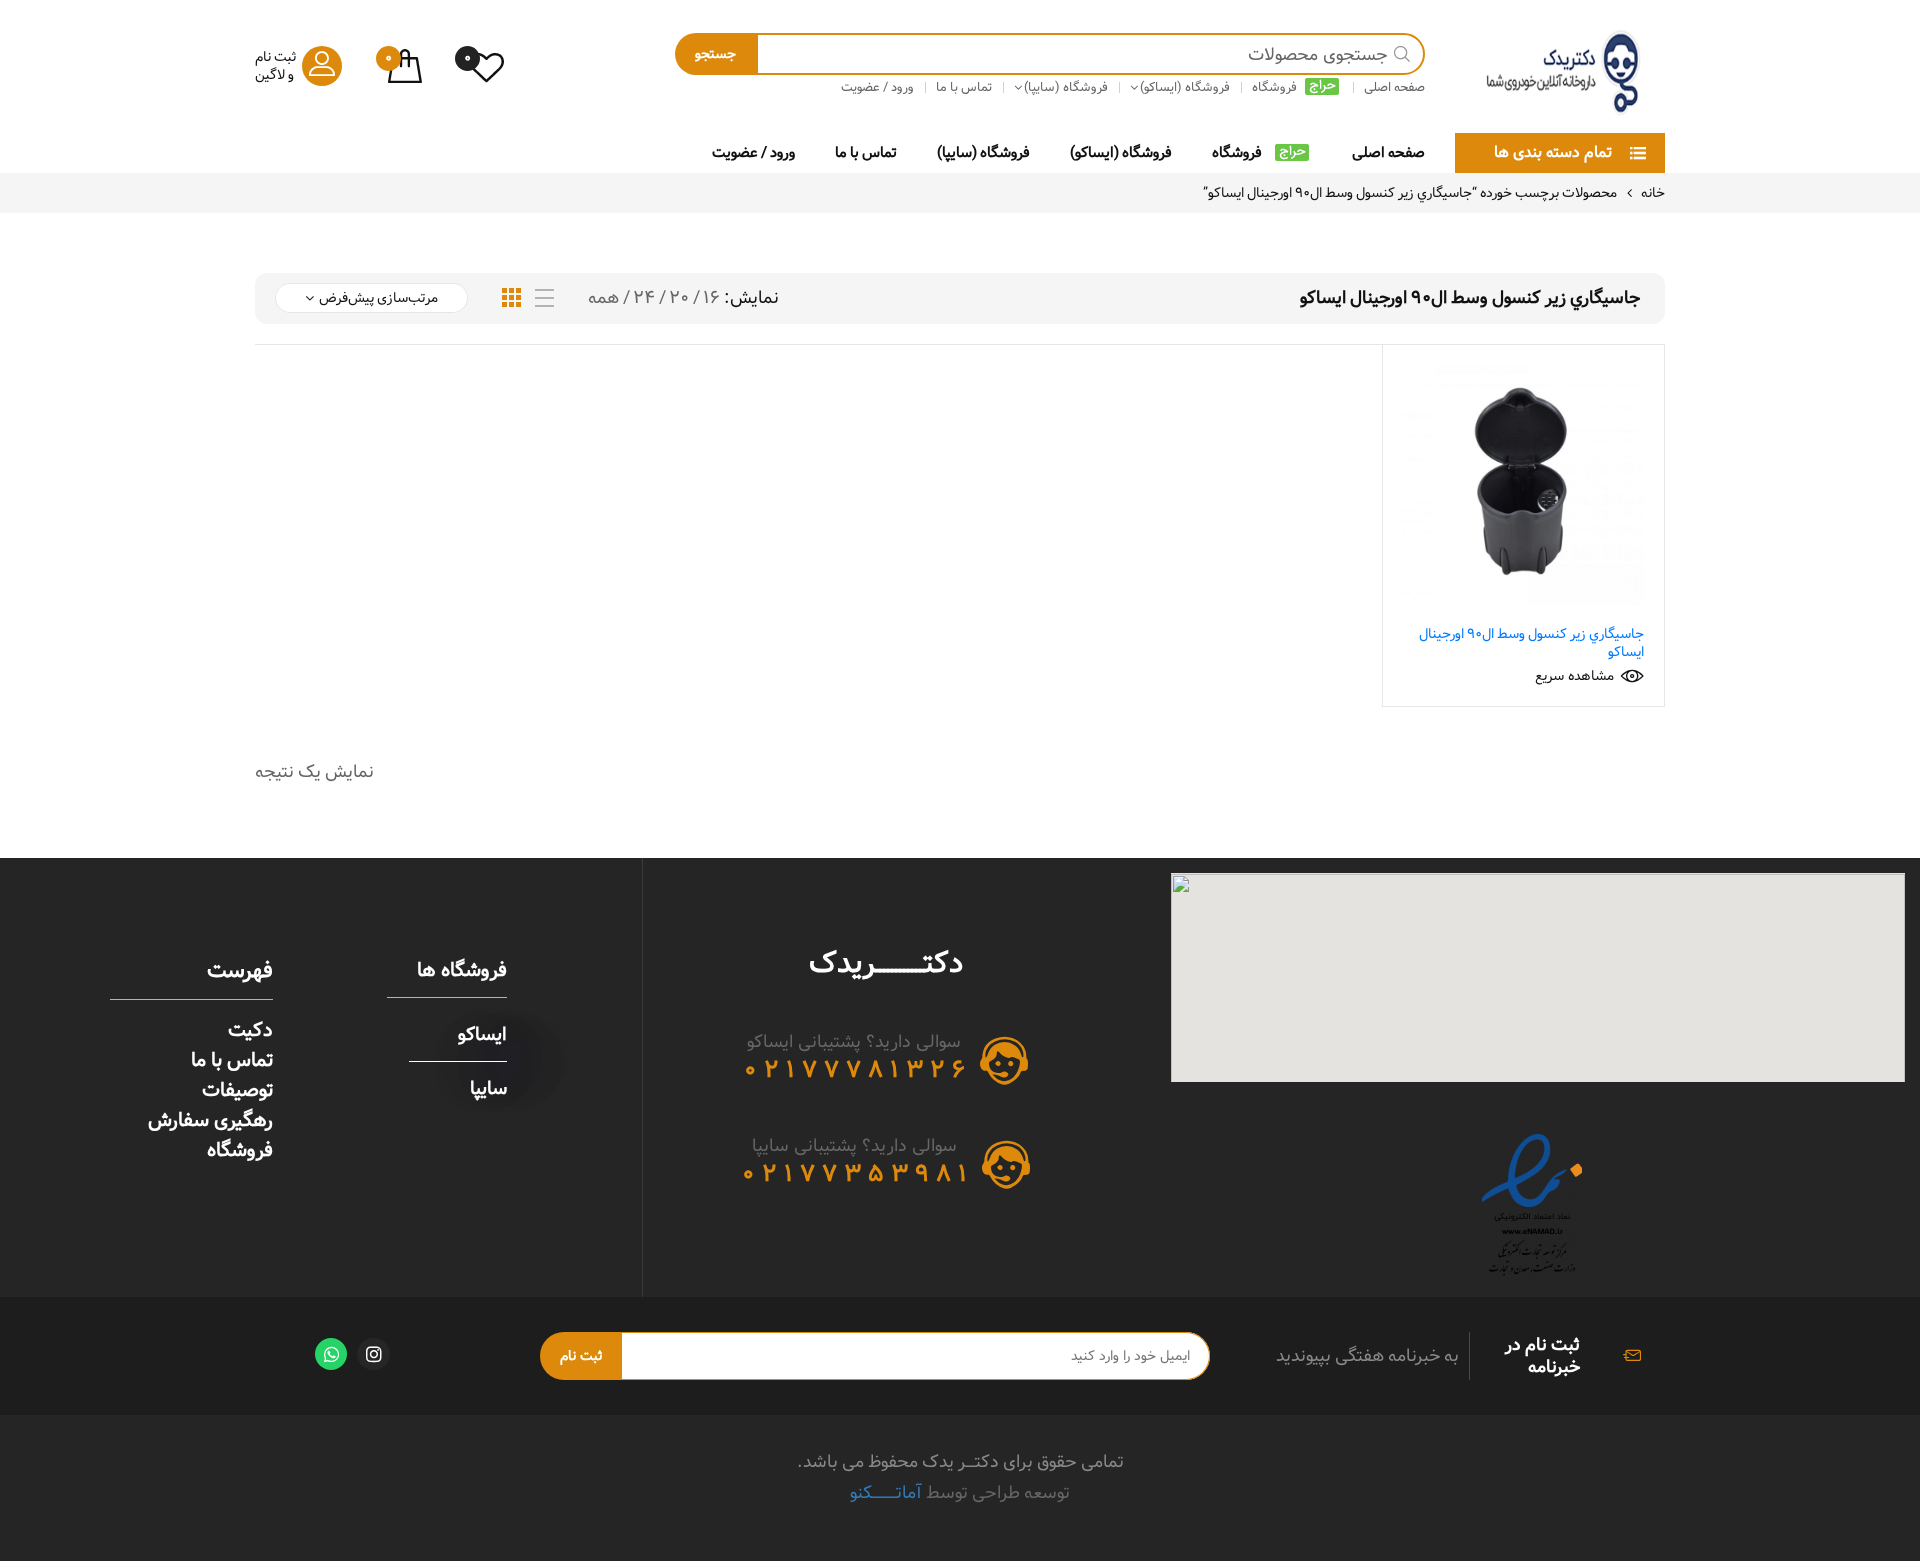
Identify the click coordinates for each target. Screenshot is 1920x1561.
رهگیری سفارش (210, 1120)
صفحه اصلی (1388, 152)
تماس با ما (866, 152)
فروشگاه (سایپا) (983, 152)
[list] (544, 298)
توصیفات (237, 1090)
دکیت (250, 1030)
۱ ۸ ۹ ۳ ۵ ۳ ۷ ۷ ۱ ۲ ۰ (854, 1174)
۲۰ (679, 298)
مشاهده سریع (1574, 676)
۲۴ (644, 298)
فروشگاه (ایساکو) (1121, 152)
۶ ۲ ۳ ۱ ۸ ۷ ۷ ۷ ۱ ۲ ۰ (854, 1070)
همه (603, 298)
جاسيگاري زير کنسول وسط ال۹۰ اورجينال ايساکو (1531, 643)
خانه (1653, 193)
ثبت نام (581, 1356)
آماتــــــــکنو (886, 1492)
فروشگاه (1237, 152)
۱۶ (711, 298)
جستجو (715, 54)
